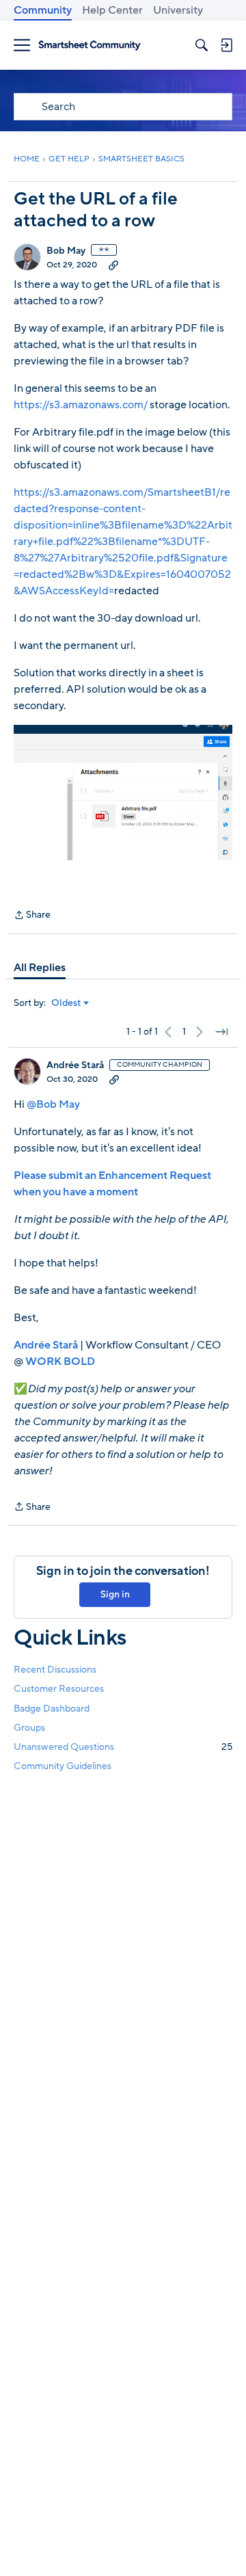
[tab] (40, 968)
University (178, 10)
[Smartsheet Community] (90, 45)
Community (43, 10)
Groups (29, 1728)
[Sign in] (226, 45)
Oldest (66, 1003)
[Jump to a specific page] (221, 1032)
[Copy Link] (113, 265)
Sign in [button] (115, 1594)
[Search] (202, 45)
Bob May (66, 251)
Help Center (112, 10)
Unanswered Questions (123, 1747)
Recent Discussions (55, 1670)
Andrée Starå (75, 1065)
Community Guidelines (63, 1766)
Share (32, 916)
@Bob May (53, 1104)
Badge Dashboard (52, 1709)
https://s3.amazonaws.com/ (81, 405)
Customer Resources (59, 1689)
